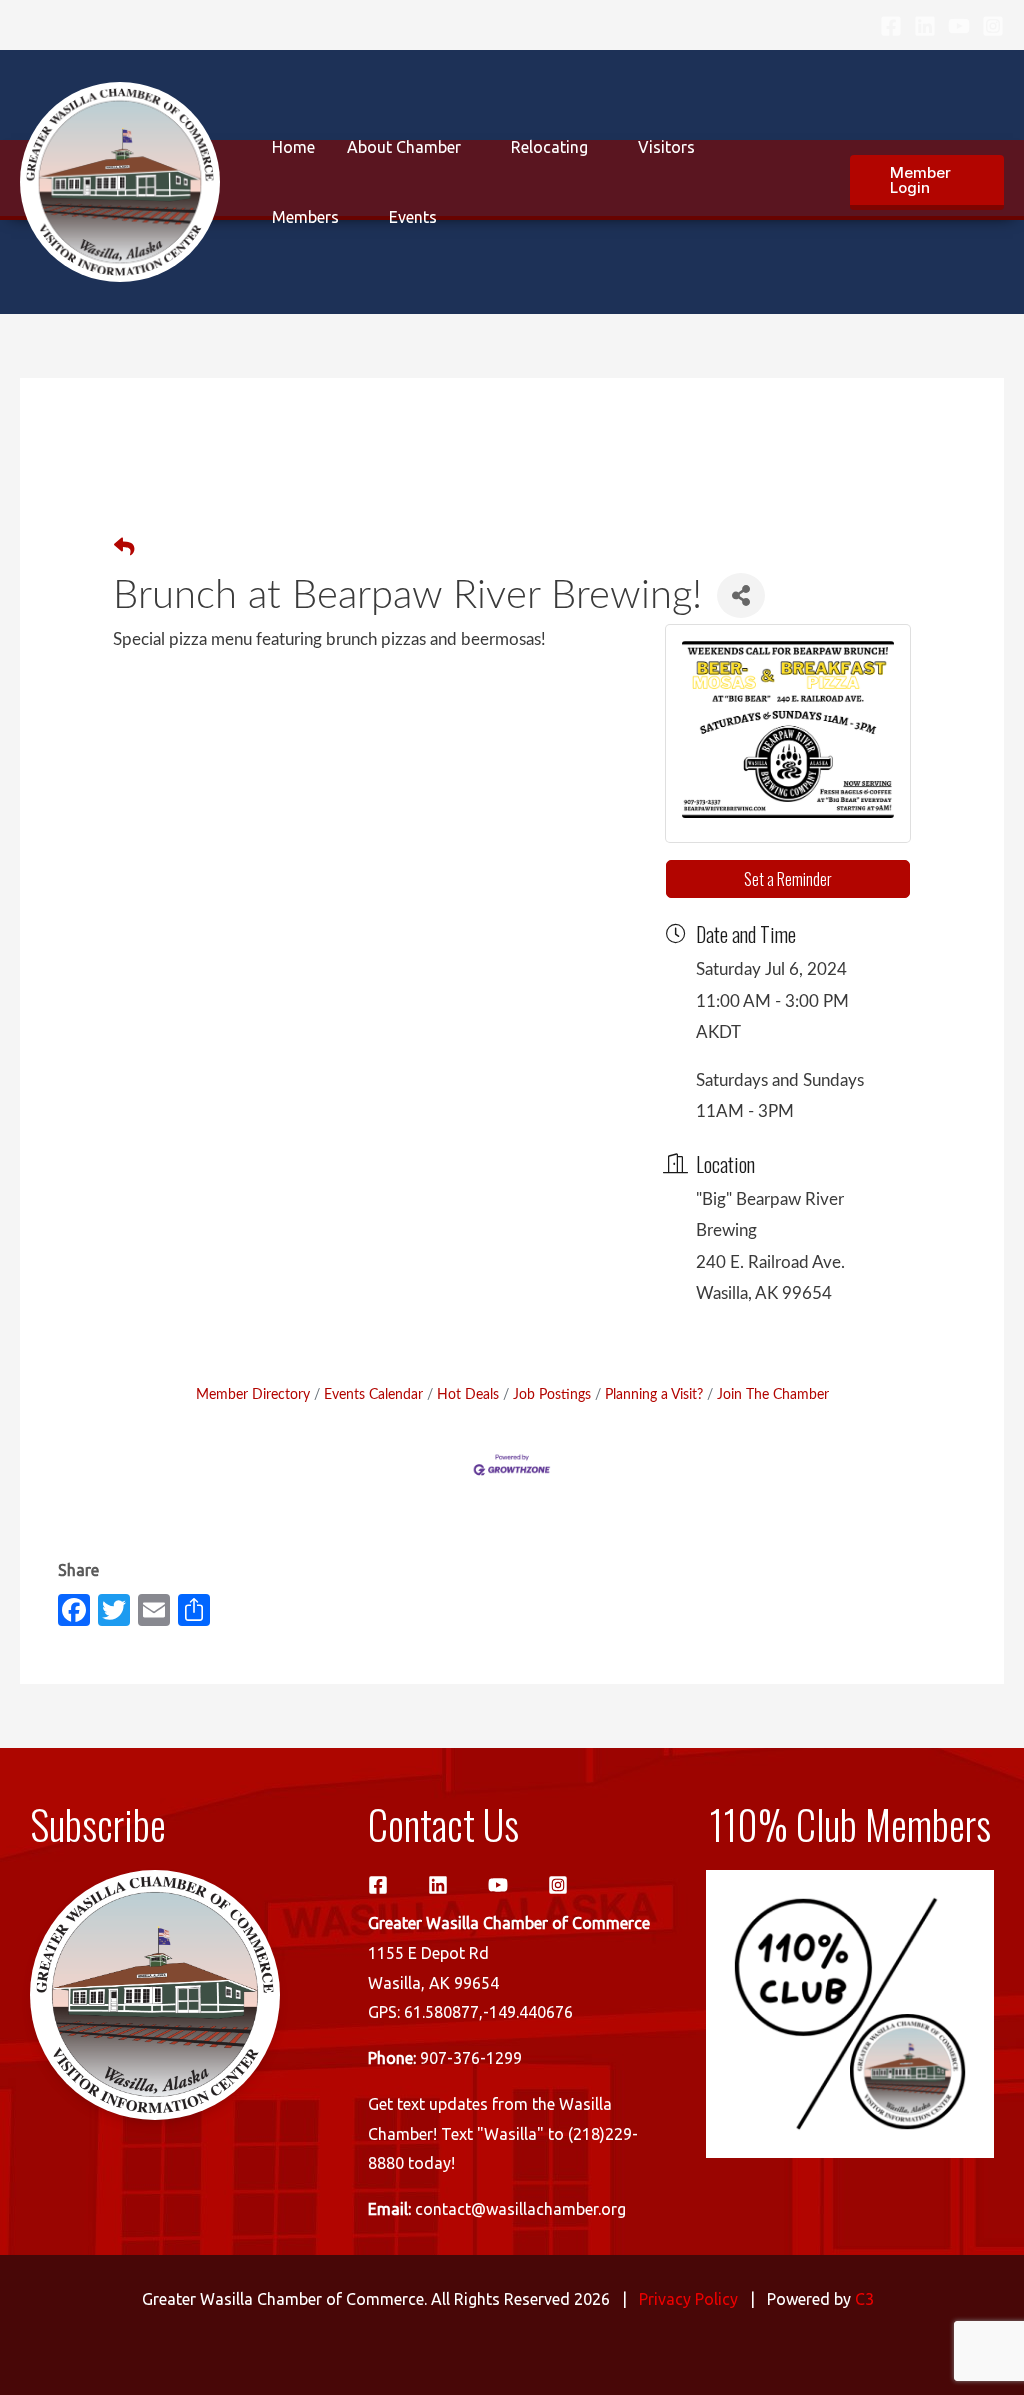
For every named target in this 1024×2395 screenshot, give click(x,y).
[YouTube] (959, 26)
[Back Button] (124, 549)
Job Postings (552, 1394)
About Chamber (404, 147)
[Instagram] (993, 26)
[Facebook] (891, 26)
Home (293, 147)
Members (305, 217)
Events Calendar (373, 1394)
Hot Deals (468, 1394)
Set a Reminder (788, 879)
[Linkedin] (925, 26)
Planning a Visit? (654, 1394)
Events (413, 217)
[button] (927, 182)
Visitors (666, 147)
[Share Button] (741, 595)
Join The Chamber (773, 1394)
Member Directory (253, 1394)
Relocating (549, 147)
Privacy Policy (688, 2299)
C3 (864, 2299)
